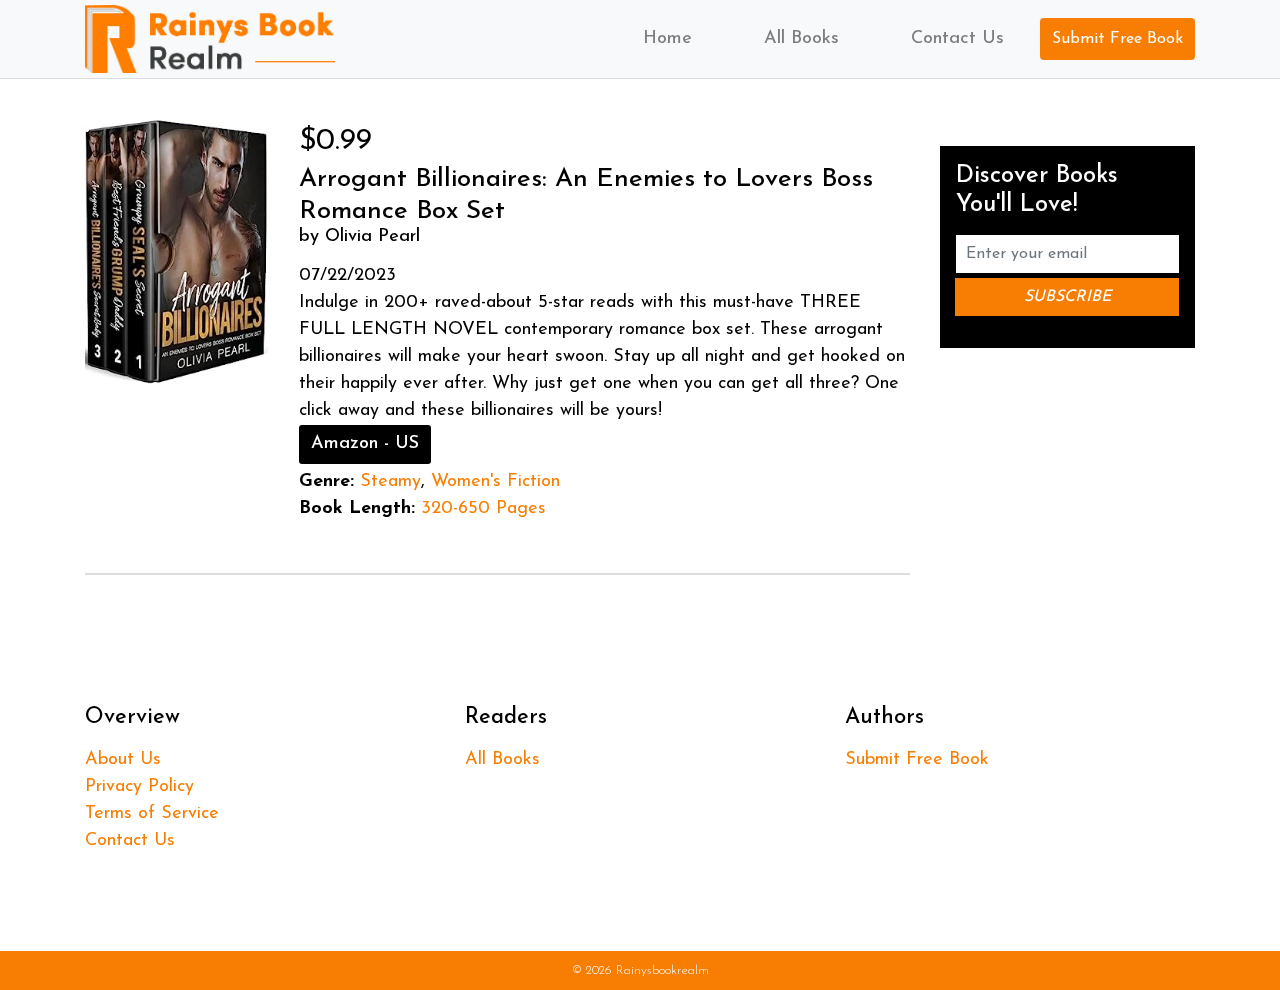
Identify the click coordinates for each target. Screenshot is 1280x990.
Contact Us (957, 39)
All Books (801, 39)
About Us (123, 760)
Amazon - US (365, 444)
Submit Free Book (1117, 39)
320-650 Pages (483, 509)
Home (667, 39)
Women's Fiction (495, 482)
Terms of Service (152, 814)
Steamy (390, 482)
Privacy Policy (139, 787)
